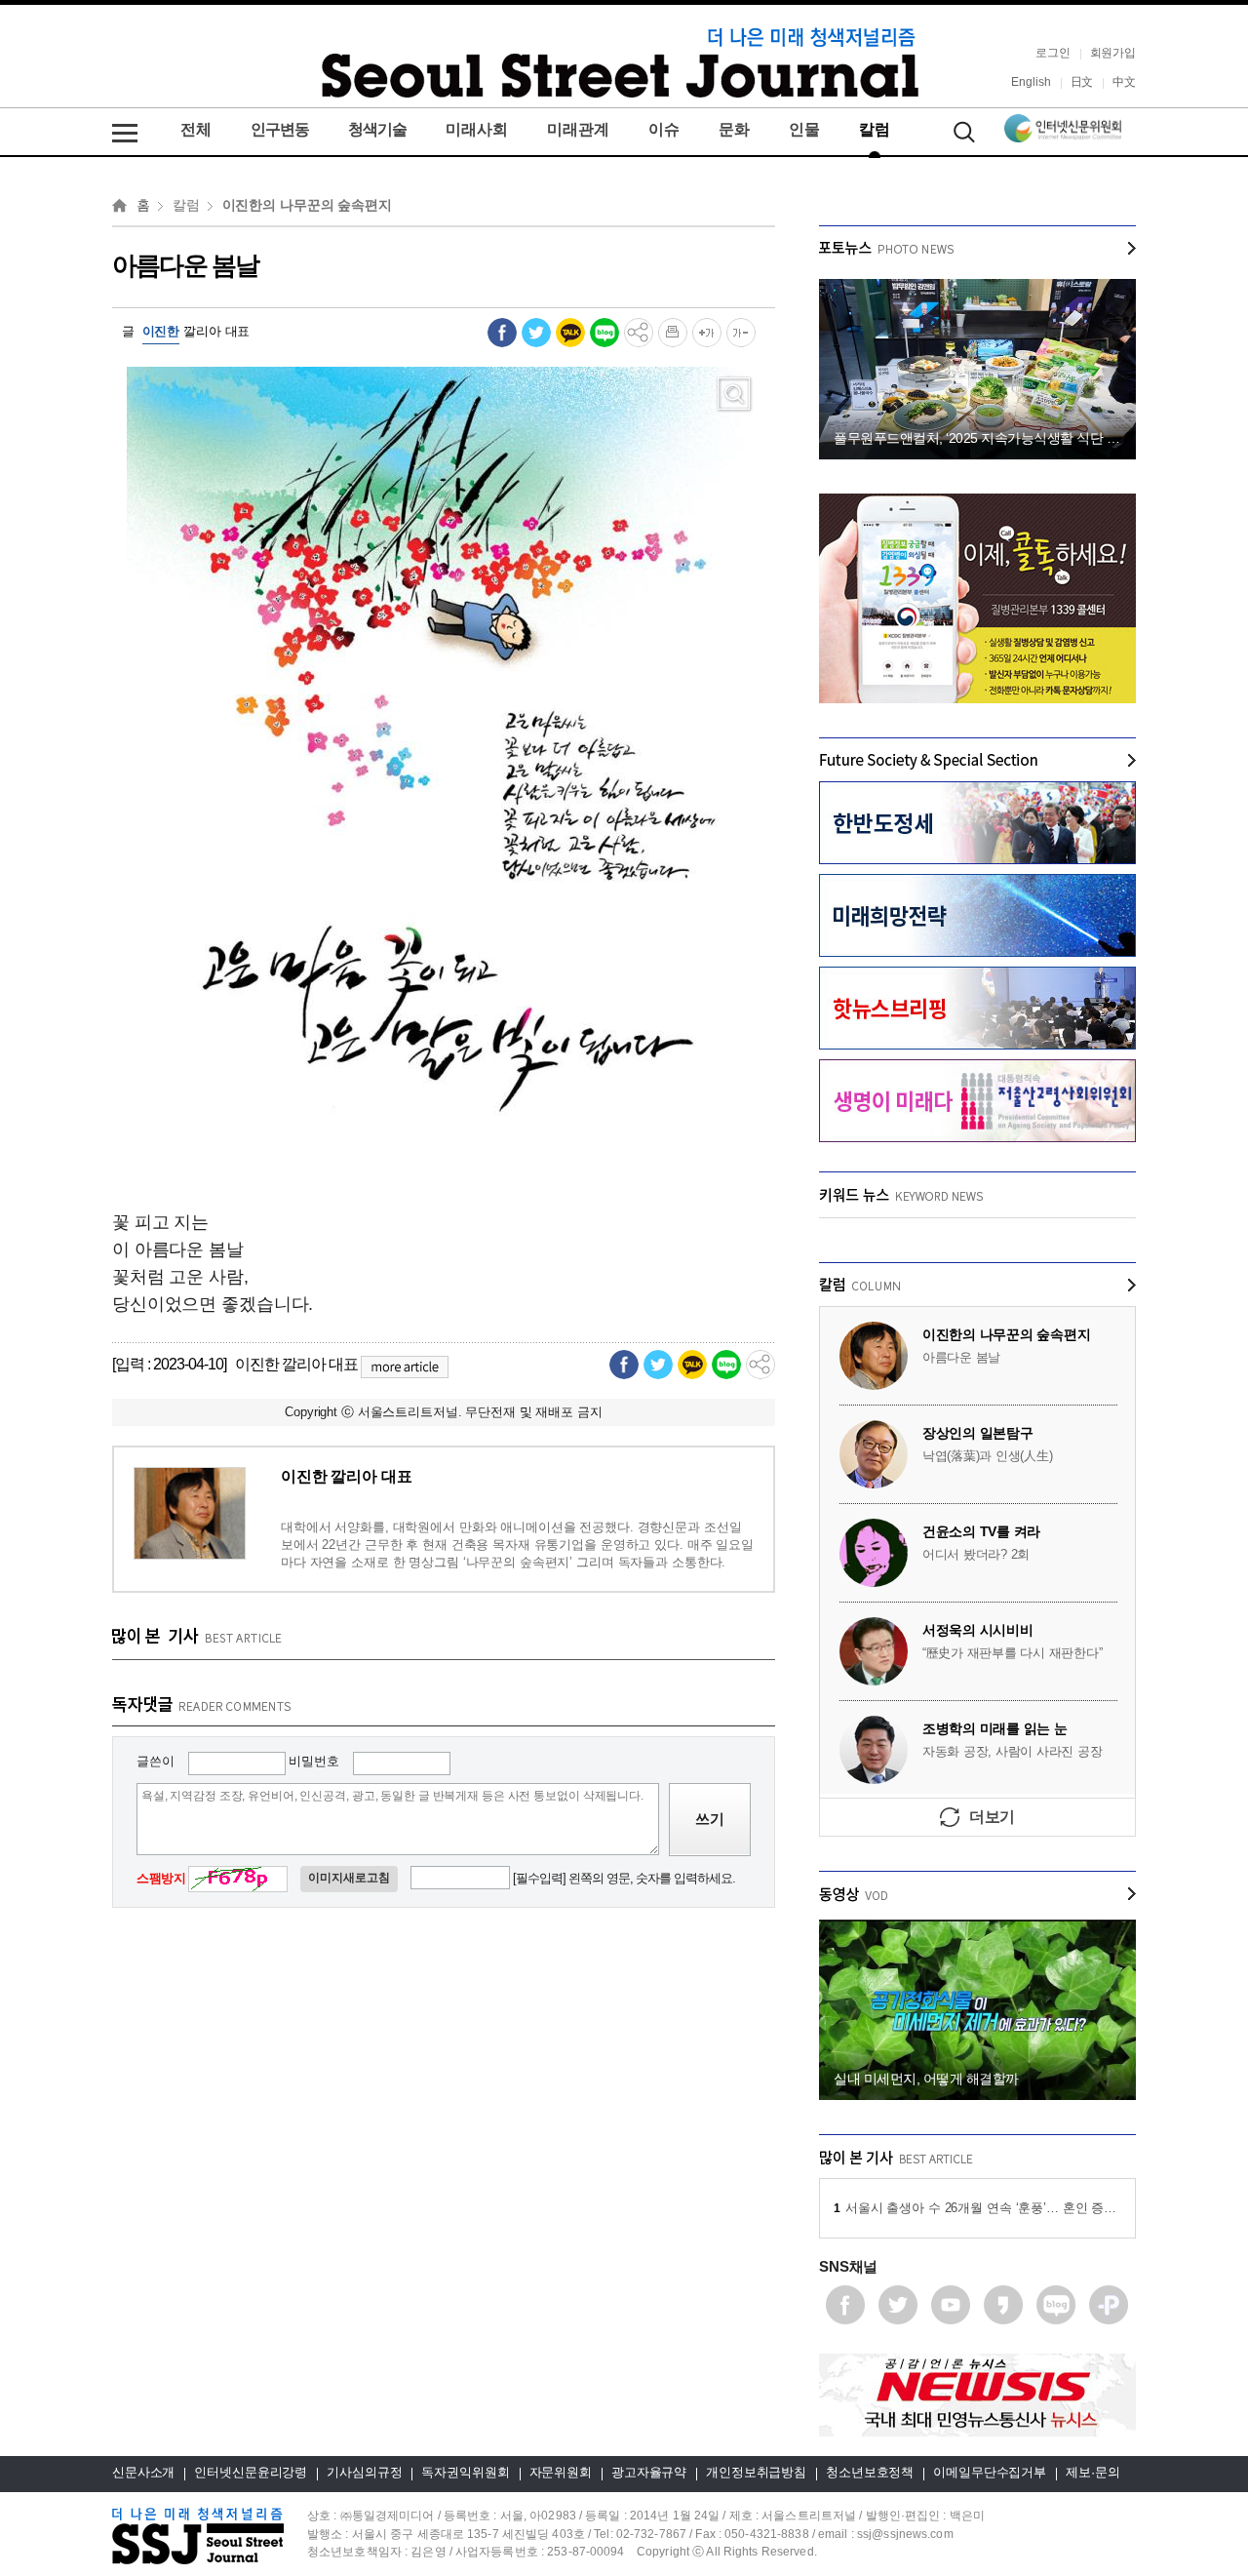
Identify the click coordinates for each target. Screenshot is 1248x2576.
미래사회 (477, 129)
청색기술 (377, 129)
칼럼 (875, 129)
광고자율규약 (649, 2472)
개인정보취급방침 (756, 2472)
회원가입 (1113, 53)
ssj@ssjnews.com (905, 2534)
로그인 (1053, 53)
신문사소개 (143, 2472)
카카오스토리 (1003, 2305)
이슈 (664, 129)
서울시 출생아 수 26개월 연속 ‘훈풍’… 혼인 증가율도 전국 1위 (977, 2208)
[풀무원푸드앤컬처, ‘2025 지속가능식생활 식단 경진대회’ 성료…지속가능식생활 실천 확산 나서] (977, 287)
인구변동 (280, 129)
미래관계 (578, 129)
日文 (1082, 82)
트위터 (898, 2305)
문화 (734, 129)
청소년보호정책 (870, 2472)
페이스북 (845, 2305)
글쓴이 (156, 1760)
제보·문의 (1092, 2472)
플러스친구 (1109, 2305)
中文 (1124, 82)
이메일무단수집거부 (990, 2472)
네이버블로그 (1056, 2305)
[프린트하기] (673, 331)
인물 (804, 129)
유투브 (951, 2305)
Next (1120, 962)
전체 (196, 129)
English (1031, 82)
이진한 (161, 331)
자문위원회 (561, 2472)
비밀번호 (313, 1760)
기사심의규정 (364, 2472)
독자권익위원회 (465, 2472)
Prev (835, 962)
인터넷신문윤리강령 (251, 2472)
